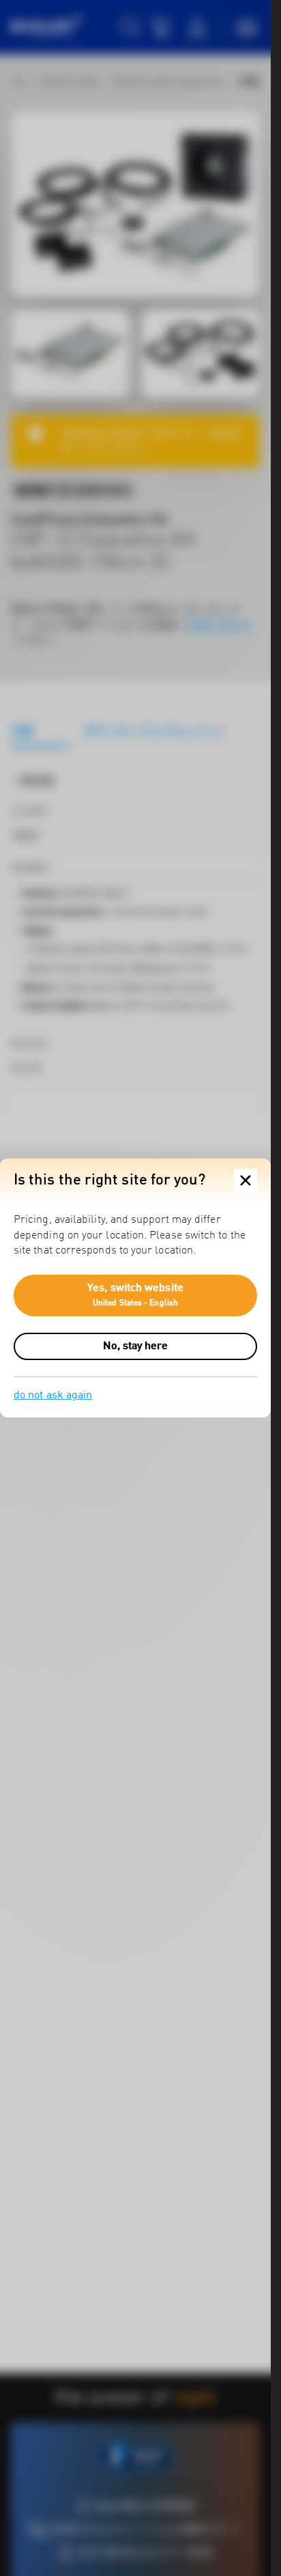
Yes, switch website (135, 1295)
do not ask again (53, 1396)
